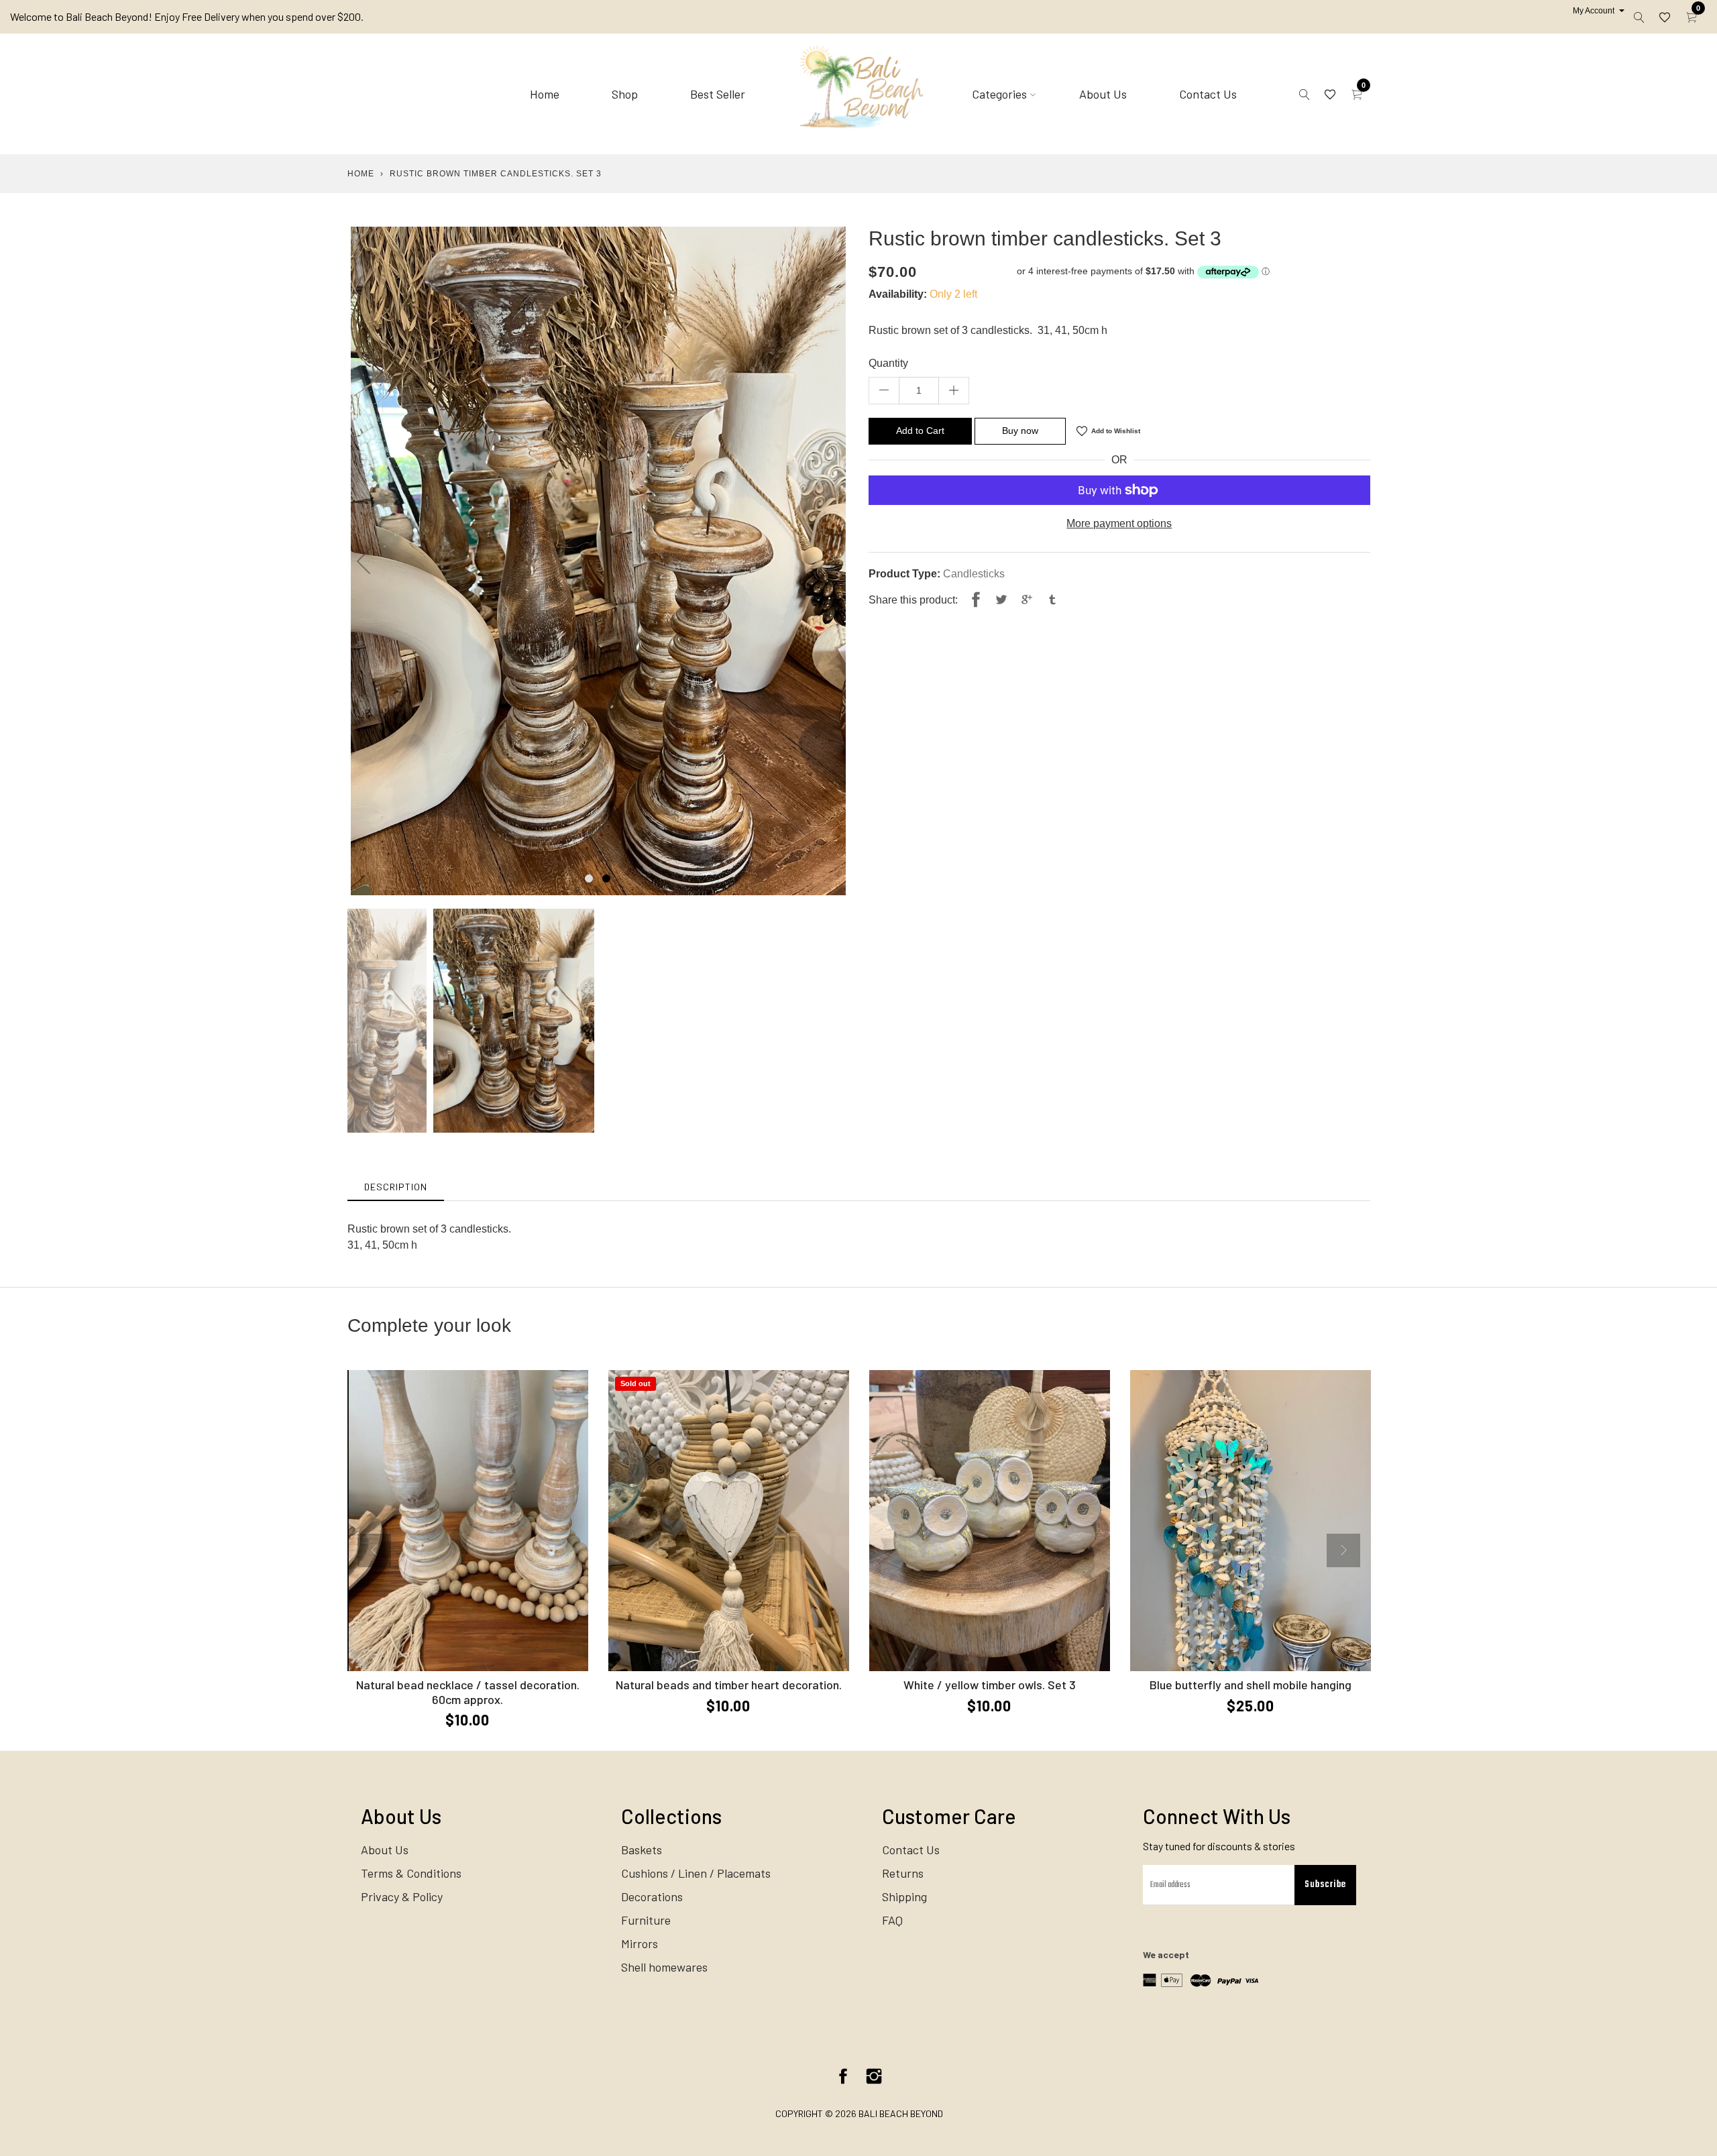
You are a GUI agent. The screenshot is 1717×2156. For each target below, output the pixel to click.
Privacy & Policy (402, 1896)
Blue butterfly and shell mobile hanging (1251, 1685)
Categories (999, 94)
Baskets (642, 1850)
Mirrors (640, 1943)
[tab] (396, 1187)
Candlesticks (974, 574)
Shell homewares (664, 1967)
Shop (625, 94)
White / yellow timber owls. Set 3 (990, 1685)
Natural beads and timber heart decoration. (729, 1685)
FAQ (892, 1920)
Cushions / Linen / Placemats (696, 1873)
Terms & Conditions (411, 1873)
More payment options (1119, 523)
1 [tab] (589, 878)
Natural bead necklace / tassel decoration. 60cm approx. (468, 1692)
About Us (1103, 94)
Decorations (652, 1896)
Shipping (904, 1896)
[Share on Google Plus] (1027, 600)
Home (545, 94)
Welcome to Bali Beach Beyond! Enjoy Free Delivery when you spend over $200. (187, 16)
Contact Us (1208, 94)
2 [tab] (606, 878)
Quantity (888, 363)
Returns (903, 1873)
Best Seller (718, 94)
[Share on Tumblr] (1052, 600)
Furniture (646, 1920)
